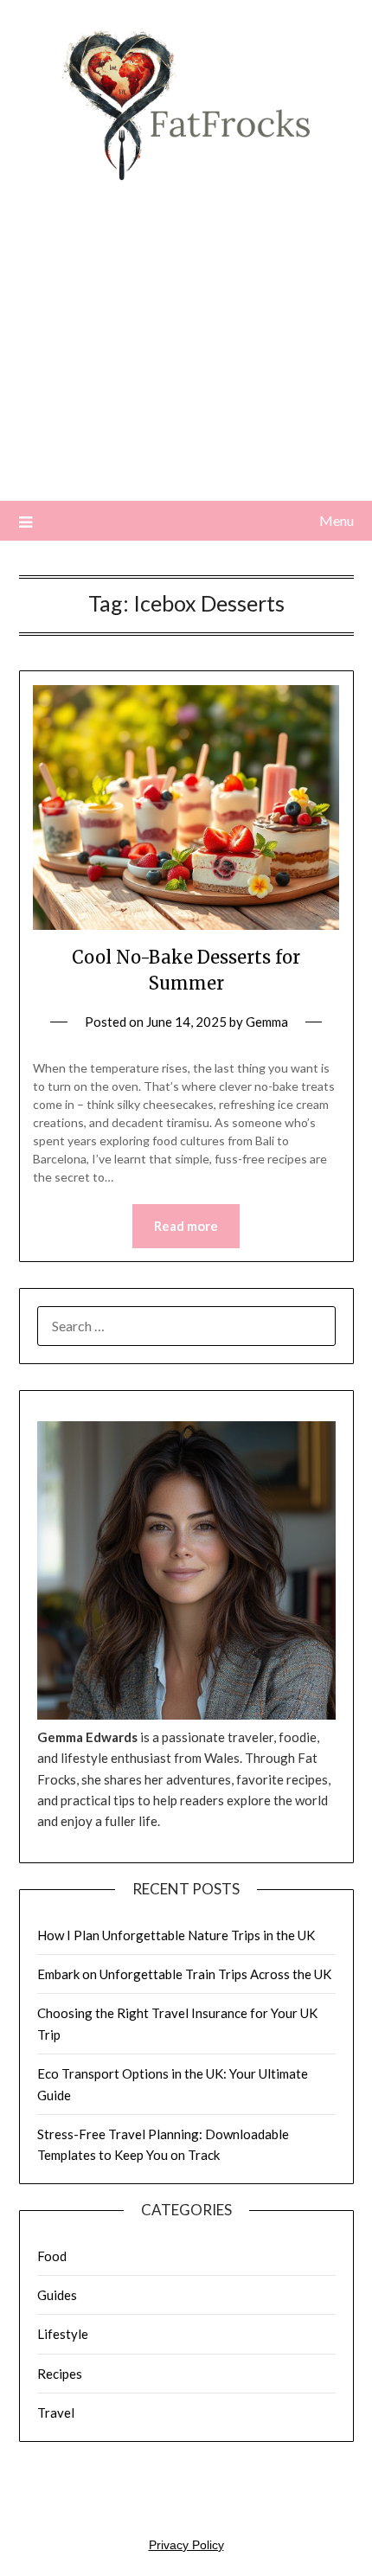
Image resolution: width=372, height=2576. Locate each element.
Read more (186, 1226)
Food (52, 2256)
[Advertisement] (186, 359)
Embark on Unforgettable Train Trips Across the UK (184, 1974)
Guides (57, 2295)
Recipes (60, 2374)
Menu (337, 520)
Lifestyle (63, 2334)
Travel (56, 2413)
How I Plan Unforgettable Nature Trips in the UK (176, 1935)
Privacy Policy (186, 2545)
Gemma (267, 1022)
